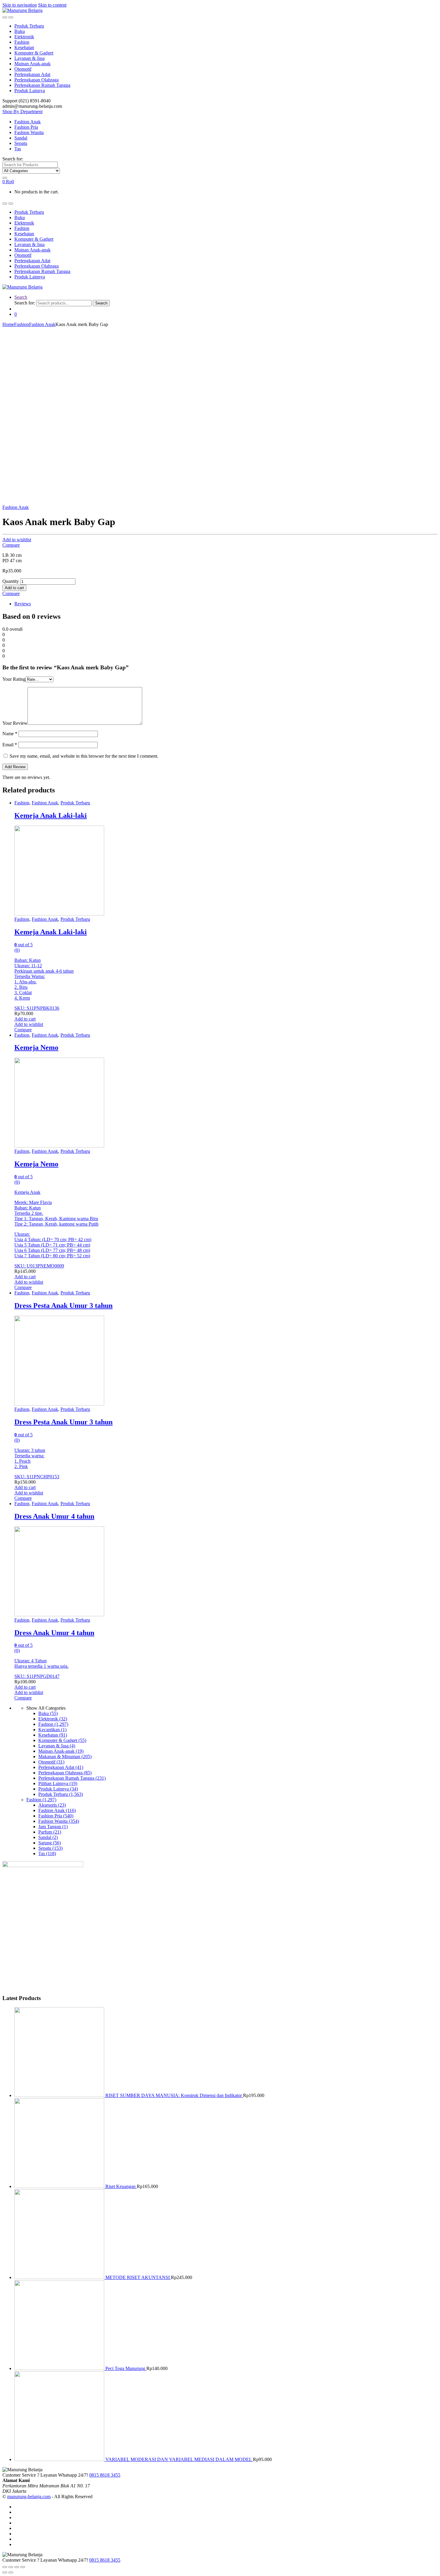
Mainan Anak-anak (32, 64)
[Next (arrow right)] (11, 2572)
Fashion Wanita (29, 132)
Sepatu (21, 143)
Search (21, 297)
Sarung (50, 1843)
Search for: (13, 159)
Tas (18, 149)
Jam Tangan (53, 1827)
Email (10, 745)
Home (8, 324)
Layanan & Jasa (29, 58)
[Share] (11, 2567)
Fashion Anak (28, 122)
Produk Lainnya (30, 91)
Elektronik (24, 37)
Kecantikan (52, 1730)
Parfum (50, 1832)
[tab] (226, 604)
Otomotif (23, 69)
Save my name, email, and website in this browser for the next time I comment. (84, 756)
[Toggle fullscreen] (17, 2567)
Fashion (22, 42)
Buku (20, 31)
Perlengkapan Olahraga (37, 80)
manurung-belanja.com (29, 2497)
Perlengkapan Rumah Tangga (42, 85)
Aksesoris (52, 1805)
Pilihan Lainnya (58, 1783)
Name (10, 734)
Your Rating (14, 679)
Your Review (15, 723)
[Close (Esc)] (5, 2567)
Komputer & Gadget (34, 53)
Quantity (11, 581)
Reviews (23, 604)
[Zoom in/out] (23, 2567)
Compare (11, 545)
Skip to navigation (20, 5)
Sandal (21, 138)
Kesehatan (24, 47)
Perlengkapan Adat (32, 74)
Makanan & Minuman (65, 1756)
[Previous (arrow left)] (5, 2572)
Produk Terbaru (29, 26)
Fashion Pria (26, 127)
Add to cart (14, 588)
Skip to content (52, 5)
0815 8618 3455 (105, 2475)
